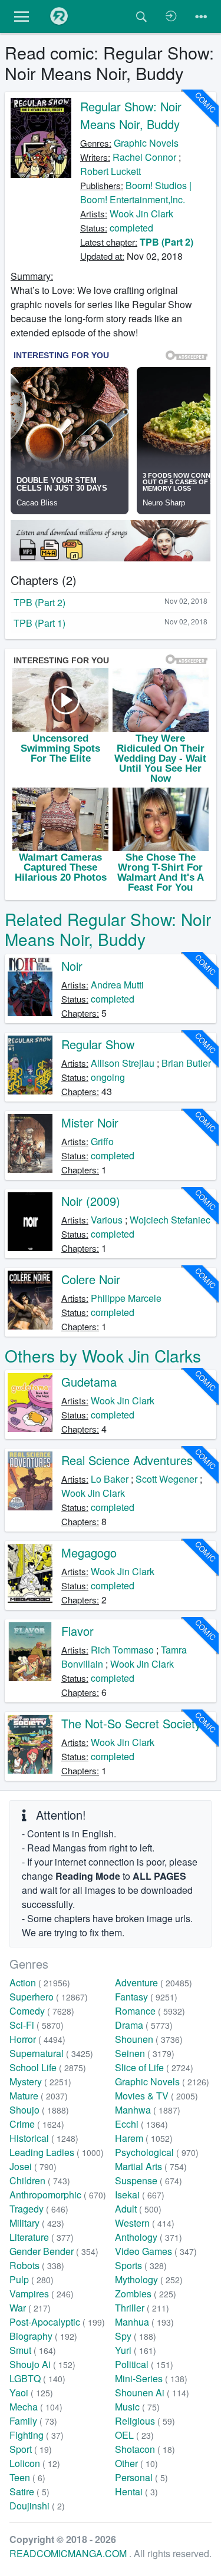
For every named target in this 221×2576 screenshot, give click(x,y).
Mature (39, 2096)
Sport (31, 2449)
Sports (141, 2265)
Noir (72, 966)
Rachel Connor (144, 157)
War (30, 2308)
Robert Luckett (111, 171)
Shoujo (39, 2110)
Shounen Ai (152, 2393)
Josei (33, 2166)
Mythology (149, 2279)
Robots (37, 2265)
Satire (29, 2491)
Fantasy (146, 1997)
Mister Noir (90, 1122)
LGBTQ (37, 2378)
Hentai (136, 2491)
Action (40, 1983)
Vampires (42, 2294)
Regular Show (98, 1044)
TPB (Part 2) (166, 242)
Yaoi (31, 2393)
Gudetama (89, 1382)
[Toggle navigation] (201, 16)
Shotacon (145, 2449)
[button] (22, 16)
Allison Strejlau (123, 1063)
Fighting (37, 2435)
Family (33, 2421)
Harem (144, 2138)
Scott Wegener (166, 1479)
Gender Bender (54, 2251)
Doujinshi (37, 2506)
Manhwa (148, 2110)
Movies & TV (156, 2096)
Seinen (145, 2053)
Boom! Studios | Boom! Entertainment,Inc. (136, 192)
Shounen (149, 2039)
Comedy (42, 2011)
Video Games (156, 2251)
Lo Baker (110, 1479)
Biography (43, 2336)
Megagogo (89, 1552)
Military (37, 2223)
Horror (37, 2039)
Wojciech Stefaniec (170, 1220)
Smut (33, 2350)
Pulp (32, 2279)
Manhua (144, 2322)
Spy (136, 2336)
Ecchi (141, 2124)
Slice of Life (154, 2067)
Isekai (140, 2195)
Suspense (149, 2180)
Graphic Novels (146, 143)
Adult (138, 2209)
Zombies (146, 2294)
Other (136, 2463)
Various (107, 1220)
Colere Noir (91, 1279)
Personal (141, 2477)
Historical (44, 2138)
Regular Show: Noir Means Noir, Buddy (131, 115)
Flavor (77, 1631)
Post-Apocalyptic (57, 2322)
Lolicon (35, 2463)
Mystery (40, 2081)
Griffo (102, 1141)
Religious (145, 2421)
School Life (48, 2067)
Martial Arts (151, 2166)
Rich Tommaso (122, 1650)
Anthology (149, 2237)
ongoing (108, 1077)
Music (137, 2407)
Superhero (49, 1997)
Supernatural (51, 2053)
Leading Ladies (57, 2152)
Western (145, 2223)
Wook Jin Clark (141, 214)
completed (131, 228)
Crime (37, 2124)
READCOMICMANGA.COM (69, 2553)
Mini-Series (151, 2378)
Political (144, 2364)
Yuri (136, 2350)
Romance (150, 2011)
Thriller (142, 2308)
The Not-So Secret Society (131, 1723)
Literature (42, 2237)
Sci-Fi (37, 2025)
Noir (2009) (91, 1201)
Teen (27, 2477)
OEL (134, 2435)
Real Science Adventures (127, 1460)
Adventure (154, 1983)
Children (40, 2180)
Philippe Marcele (126, 1298)
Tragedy (39, 2209)
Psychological (157, 2152)
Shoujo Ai (42, 2364)
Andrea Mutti (117, 985)
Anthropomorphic (58, 2195)
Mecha (36, 2407)
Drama (144, 2025)
